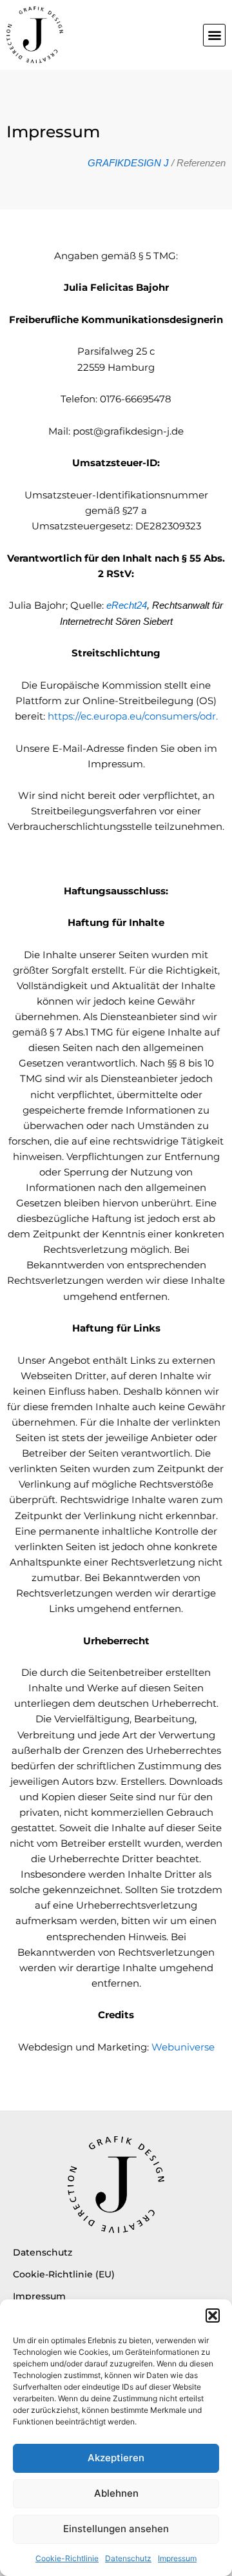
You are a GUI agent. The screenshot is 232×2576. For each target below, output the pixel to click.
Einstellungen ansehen (116, 2529)
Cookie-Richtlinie (67, 2558)
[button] (213, 2315)
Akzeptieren (116, 2458)
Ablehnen (116, 2493)
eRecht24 (127, 605)
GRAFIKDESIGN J (128, 163)
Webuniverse (183, 2047)
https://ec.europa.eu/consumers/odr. (133, 716)
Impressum (177, 2558)
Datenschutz (128, 2558)
